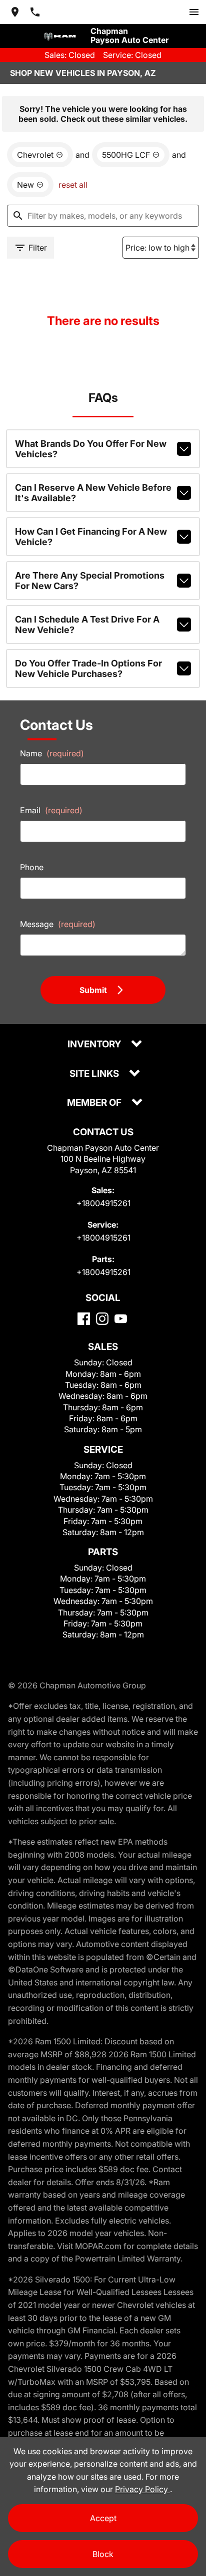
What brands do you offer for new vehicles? (91, 449)
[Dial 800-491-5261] (35, 12)
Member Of (95, 1103)
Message (58, 924)
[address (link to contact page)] (15, 12)
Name (52, 753)
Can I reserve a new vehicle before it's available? (93, 493)
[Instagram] (102, 1319)
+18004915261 (103, 1203)
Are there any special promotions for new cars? (90, 581)
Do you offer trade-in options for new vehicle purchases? (88, 668)
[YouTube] (121, 1319)
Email (51, 810)
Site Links (95, 1074)
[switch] (194, 12)
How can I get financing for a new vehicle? (91, 537)
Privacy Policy (142, 2489)
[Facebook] (84, 1319)
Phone (32, 867)
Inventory (95, 1045)
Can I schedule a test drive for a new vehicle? (87, 625)
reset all (73, 185)
